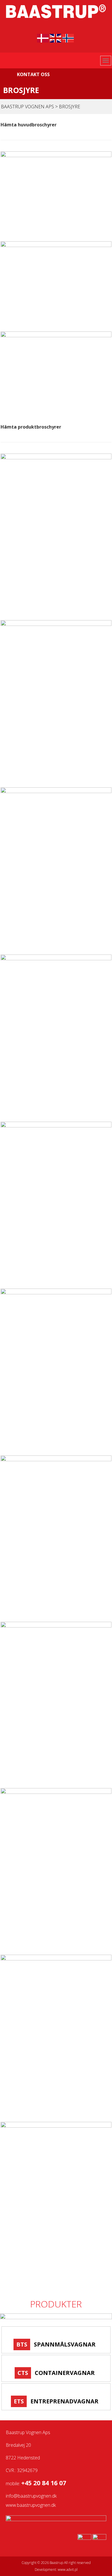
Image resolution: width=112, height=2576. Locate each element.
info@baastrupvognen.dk (31, 2496)
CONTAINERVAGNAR (65, 2373)
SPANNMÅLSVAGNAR (65, 2344)
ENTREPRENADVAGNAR (64, 2401)
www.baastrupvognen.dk (31, 2505)
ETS (19, 2401)
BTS (22, 2344)
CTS (23, 2373)
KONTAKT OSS (33, 74)
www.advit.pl (68, 2570)
